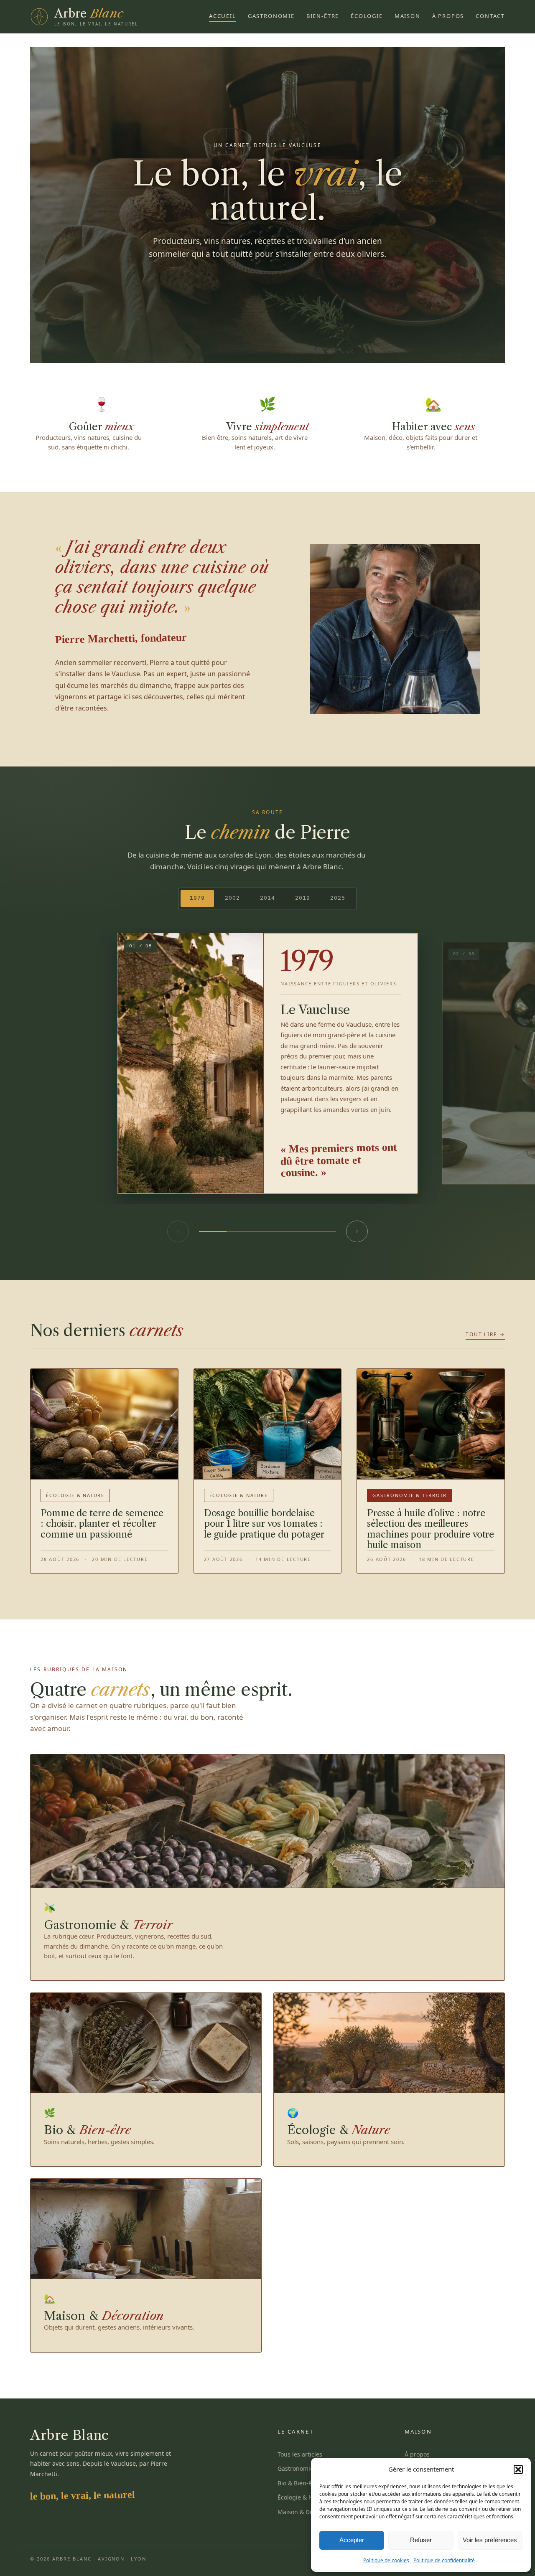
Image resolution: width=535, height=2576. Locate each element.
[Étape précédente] (178, 1231)
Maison (408, 16)
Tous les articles (300, 2454)
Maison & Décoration (307, 2512)
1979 (197, 898)
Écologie (367, 16)
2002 (232, 898)
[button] (518, 2469)
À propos (448, 16)
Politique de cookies (386, 2560)
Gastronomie (271, 16)
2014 (267, 898)
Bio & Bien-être (299, 2483)
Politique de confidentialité (444, 2560)
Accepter (352, 2540)
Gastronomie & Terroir (309, 2468)
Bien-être (323, 16)
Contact (490, 16)
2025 (338, 898)
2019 (303, 898)
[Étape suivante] (357, 1231)
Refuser (421, 2540)
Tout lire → (485, 1334)
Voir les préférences (490, 2540)
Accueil (223, 16)
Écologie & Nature (303, 2497)
